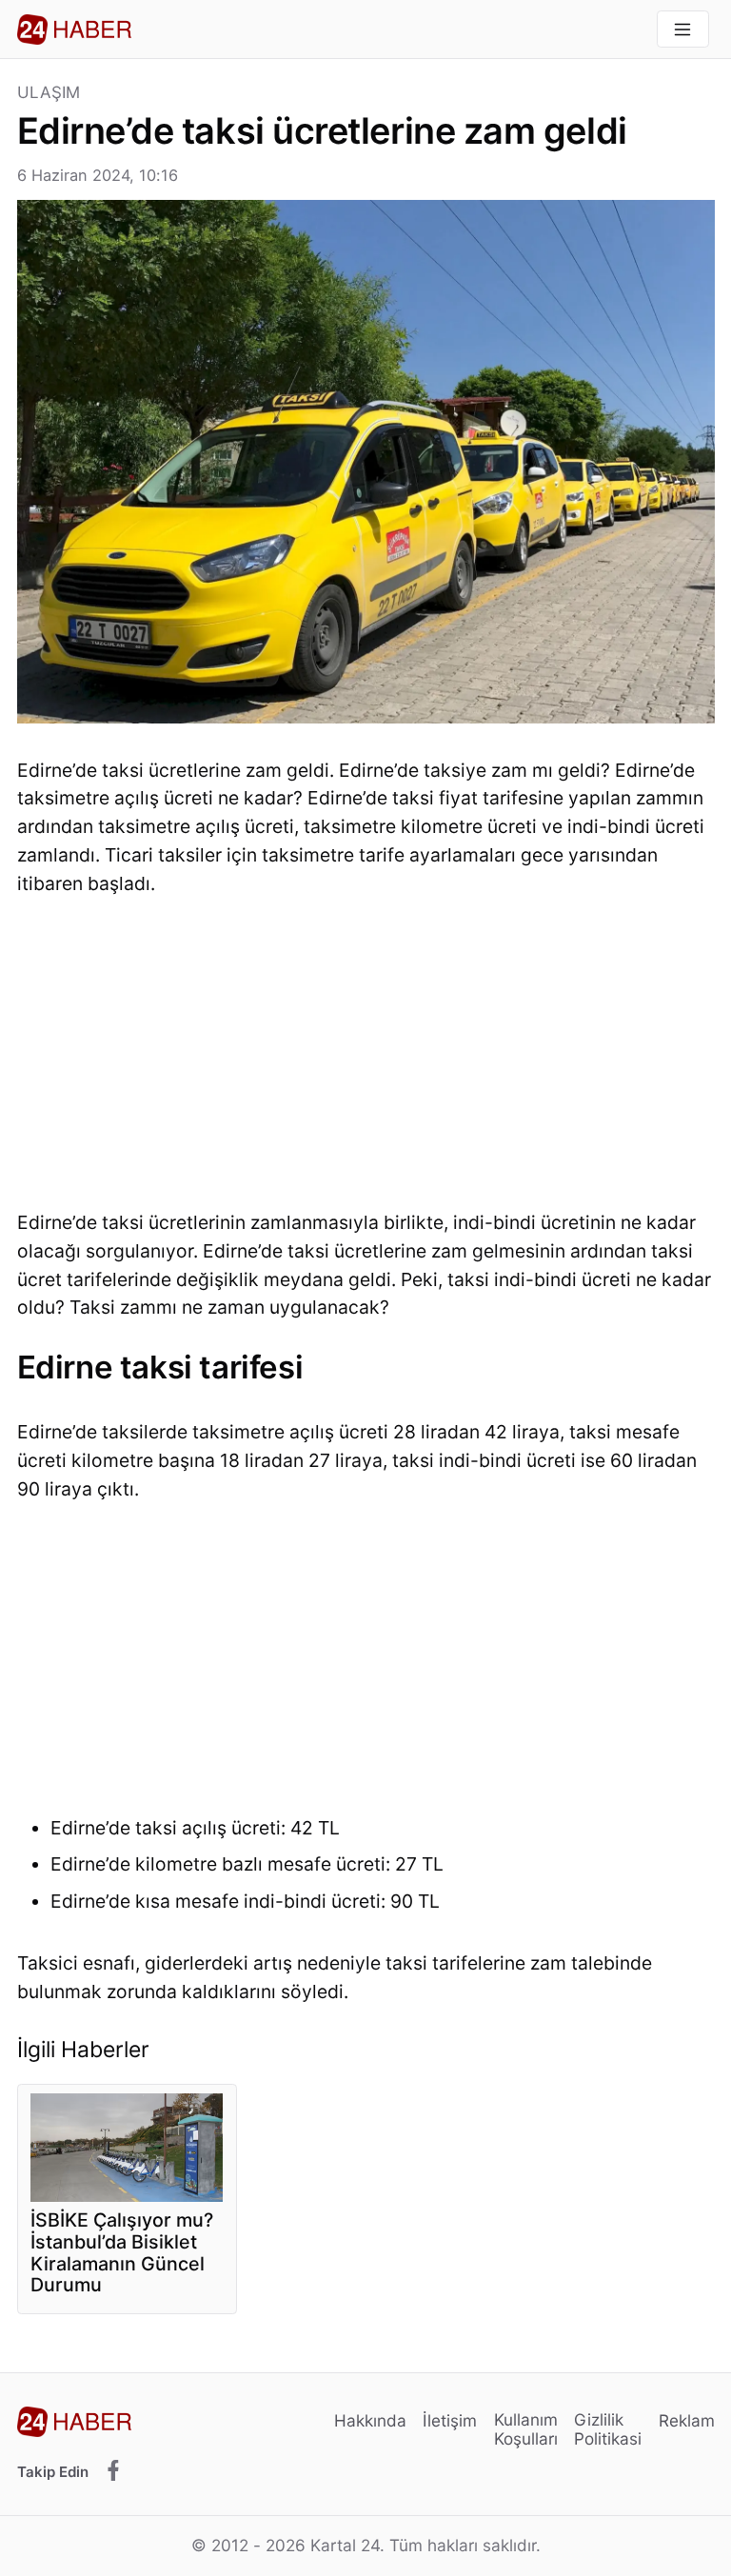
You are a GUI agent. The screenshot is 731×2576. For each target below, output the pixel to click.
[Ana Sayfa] (74, 30)
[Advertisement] (366, 1059)
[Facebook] (113, 2471)
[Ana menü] (683, 29)
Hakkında (370, 2420)
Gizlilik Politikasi (608, 2429)
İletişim (450, 2420)
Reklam (687, 2420)
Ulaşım (49, 93)
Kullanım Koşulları (526, 2429)
